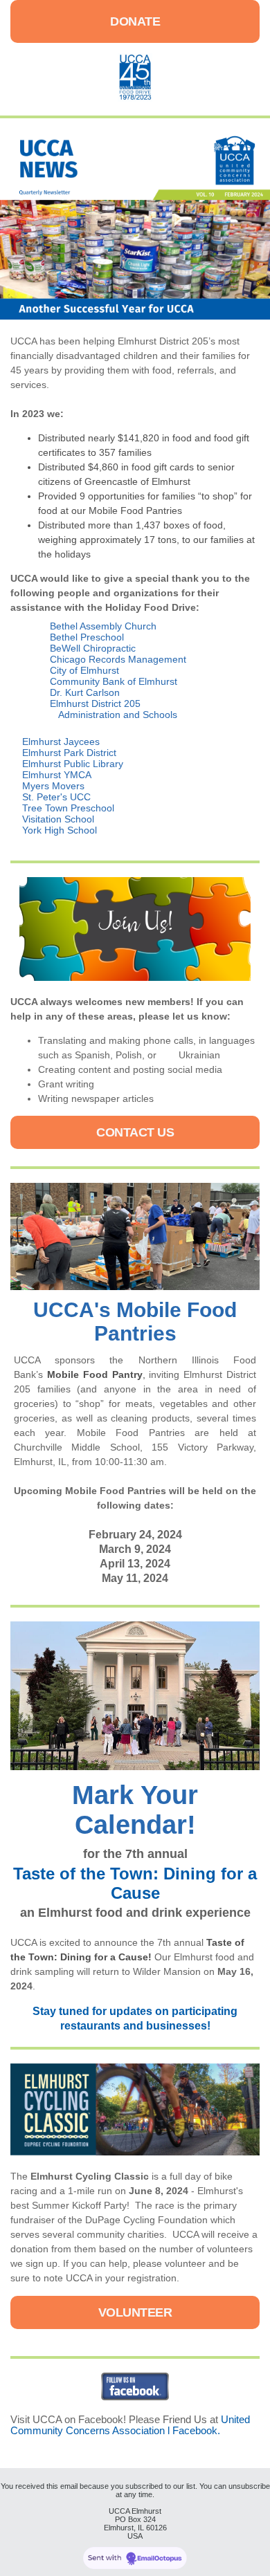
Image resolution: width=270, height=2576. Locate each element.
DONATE (135, 21)
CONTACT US (135, 1132)
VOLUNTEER (135, 2312)
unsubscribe (249, 2486)
